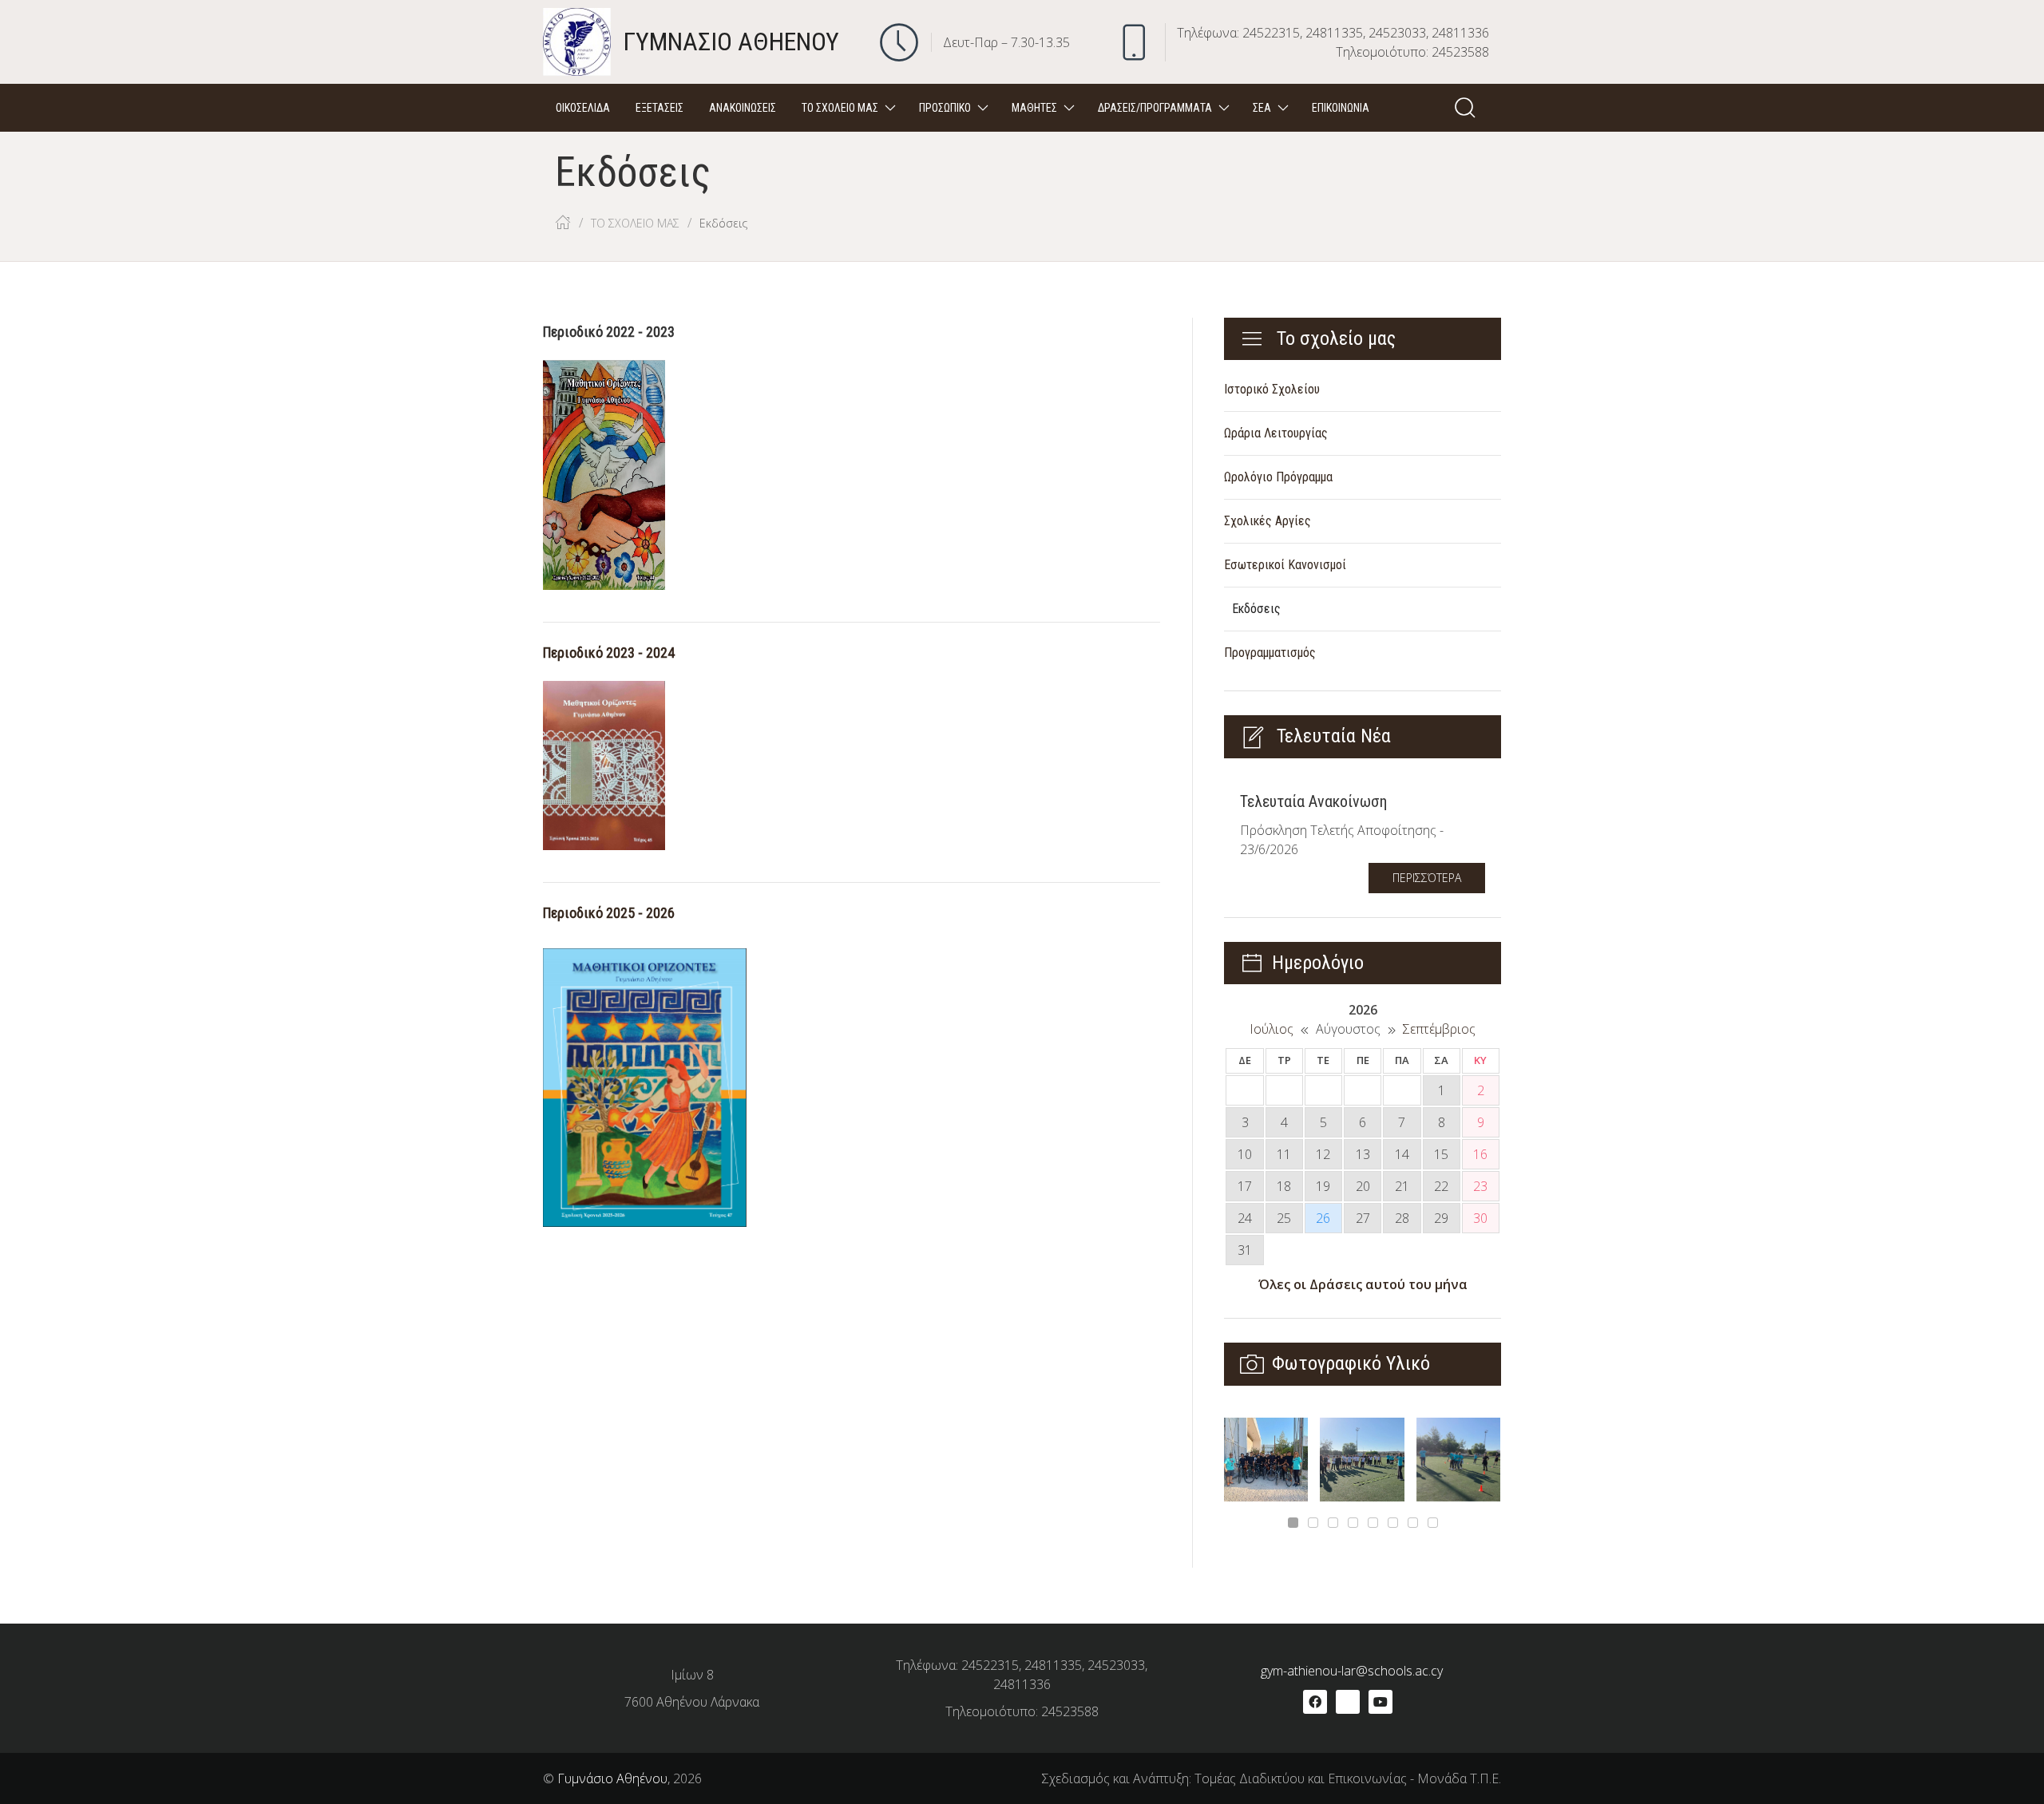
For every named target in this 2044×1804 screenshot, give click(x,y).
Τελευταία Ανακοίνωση (1313, 801)
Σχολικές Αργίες (1268, 521)
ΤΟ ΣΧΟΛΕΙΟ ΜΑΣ (840, 108)
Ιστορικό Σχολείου (1272, 389)
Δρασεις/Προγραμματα (1155, 108)
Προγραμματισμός (1270, 653)
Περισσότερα (1427, 878)
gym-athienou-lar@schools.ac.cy (1352, 1671)
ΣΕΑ (1262, 108)
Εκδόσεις (1256, 609)
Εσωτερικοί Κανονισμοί (1285, 565)
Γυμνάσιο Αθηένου (612, 1778)
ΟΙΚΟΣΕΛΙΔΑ (583, 108)
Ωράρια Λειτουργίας (1276, 433)
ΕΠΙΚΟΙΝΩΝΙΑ (1341, 108)
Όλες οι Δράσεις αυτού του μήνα (1363, 1284)
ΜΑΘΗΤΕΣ (1034, 108)
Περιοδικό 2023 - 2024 (609, 653)
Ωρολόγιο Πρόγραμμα (1278, 477)
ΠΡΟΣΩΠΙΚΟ (945, 108)
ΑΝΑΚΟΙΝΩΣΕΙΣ (743, 108)
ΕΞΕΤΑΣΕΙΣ (660, 108)
